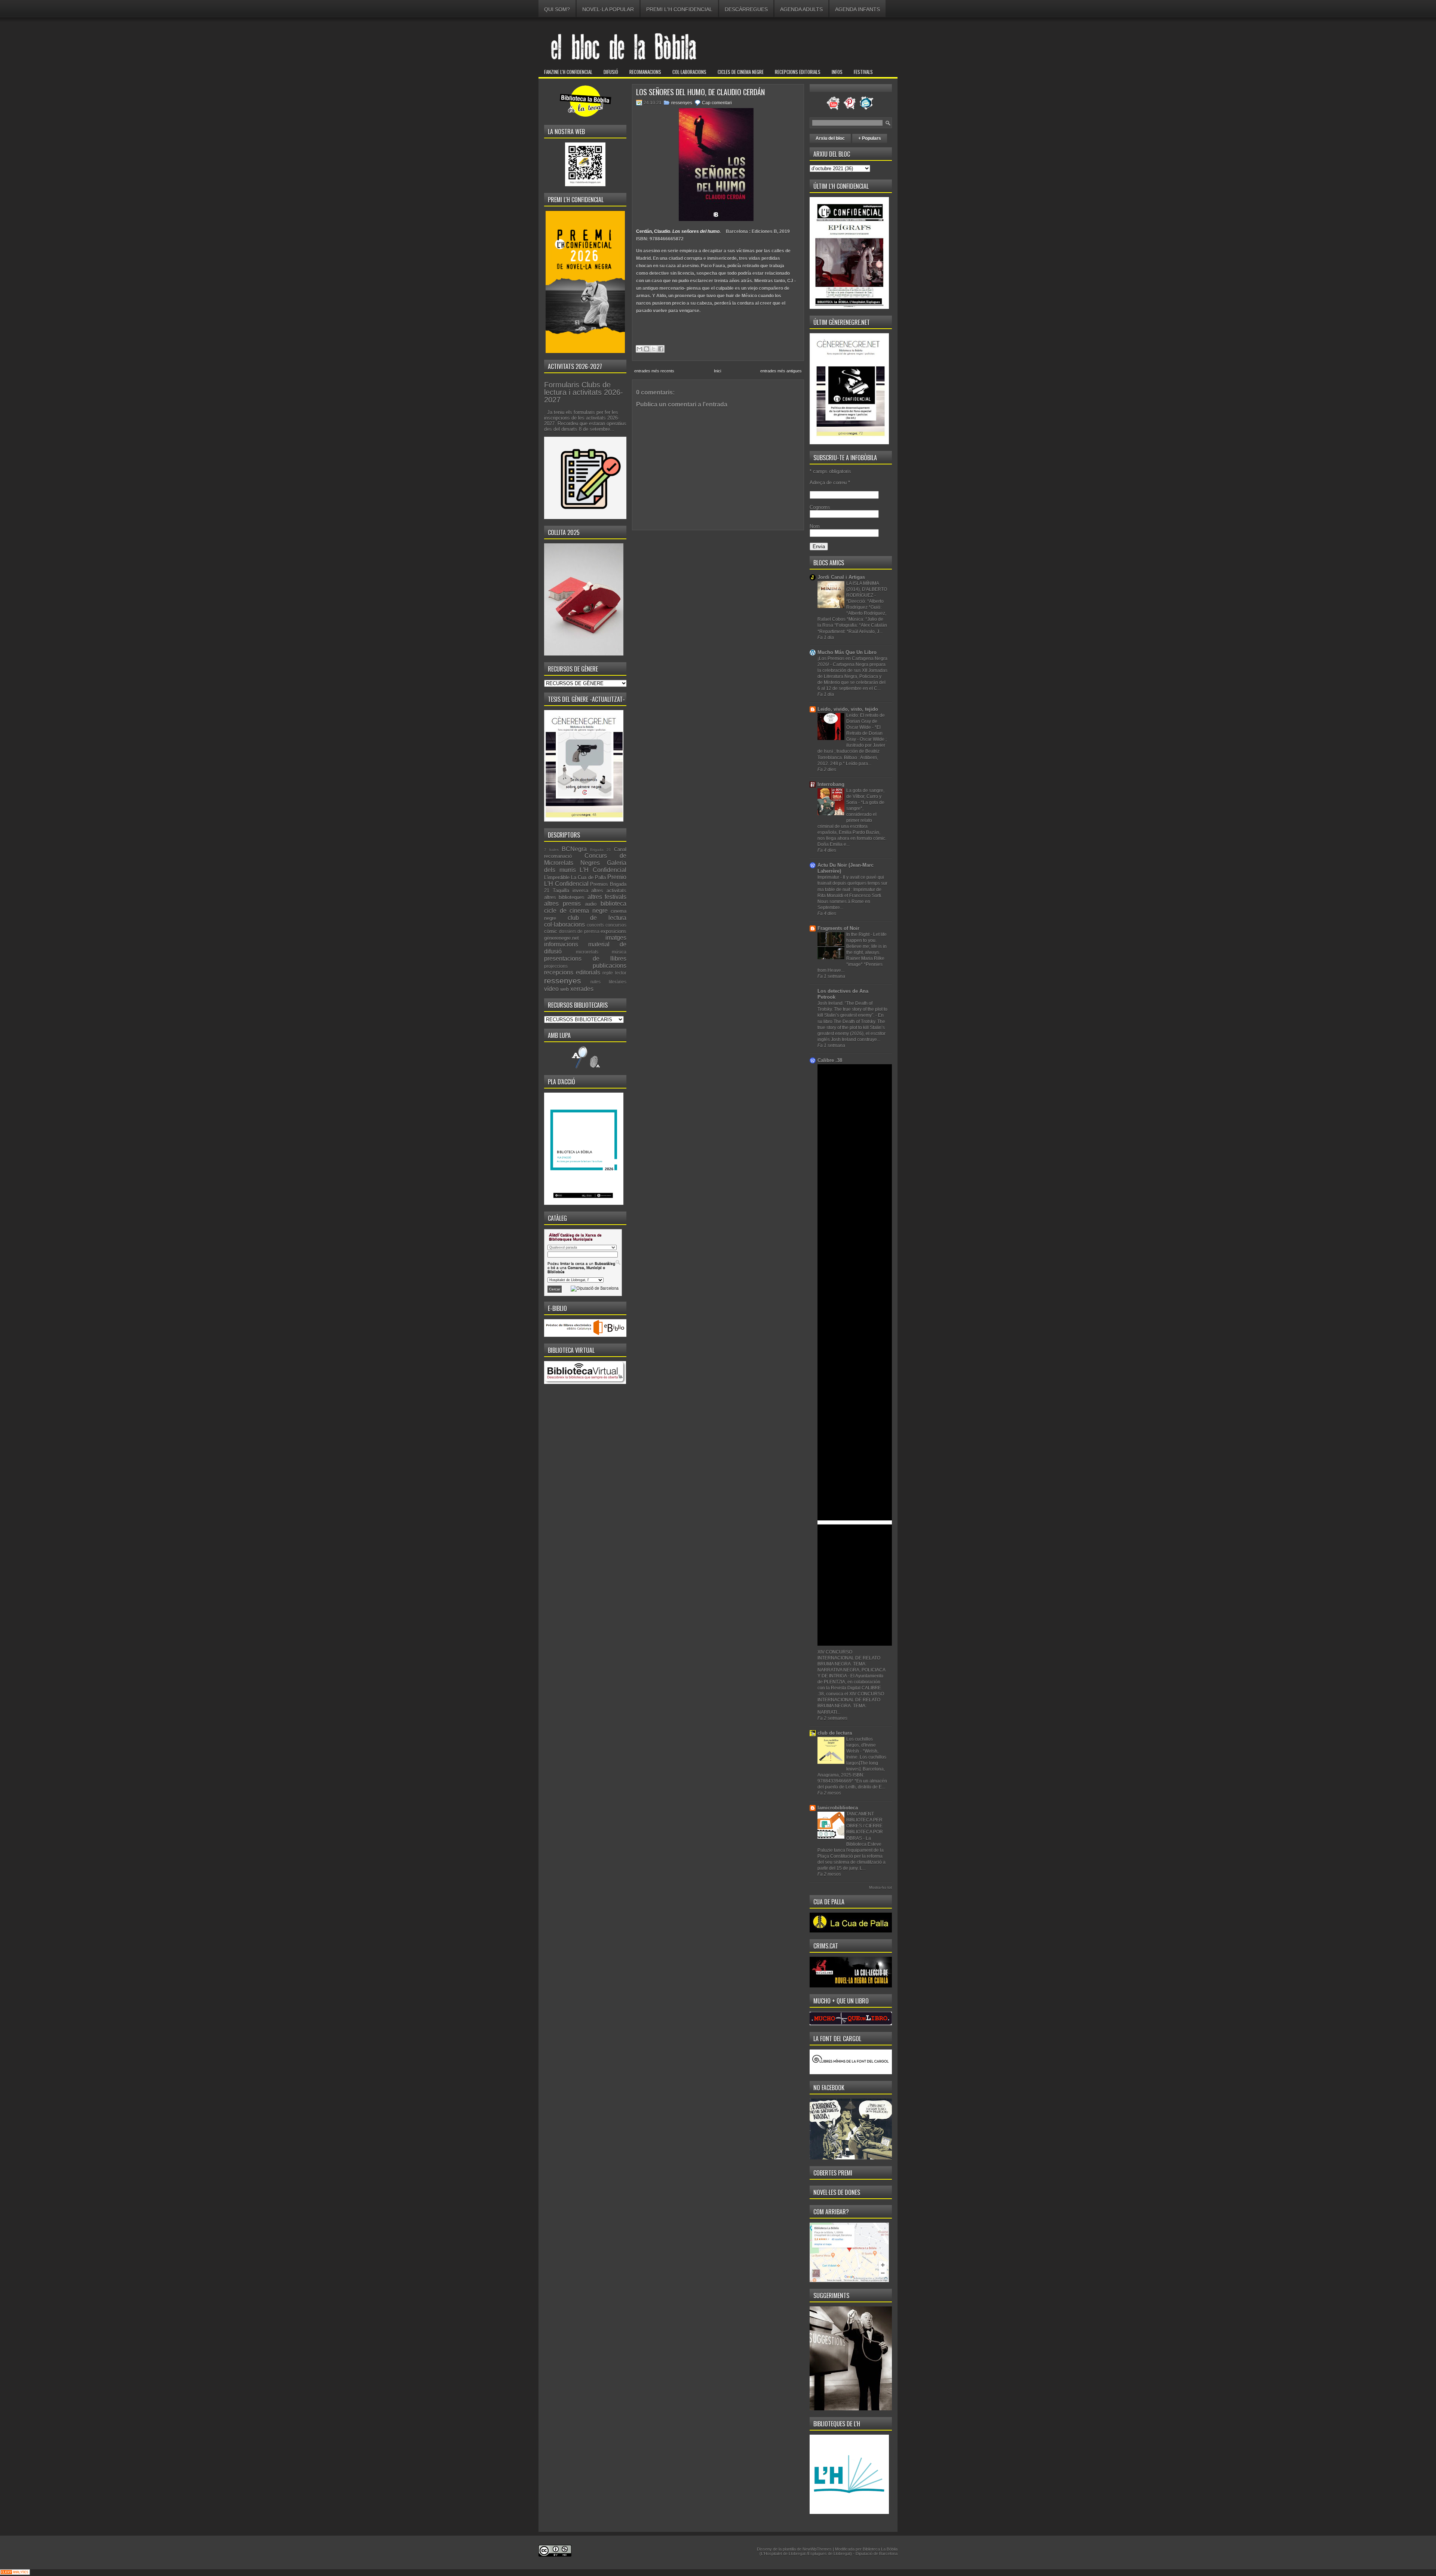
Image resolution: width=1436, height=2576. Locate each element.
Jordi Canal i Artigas (841, 577)
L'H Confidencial (603, 870)
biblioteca (613, 904)
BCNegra (574, 849)
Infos (837, 72)
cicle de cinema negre (576, 911)
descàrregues (746, 9)
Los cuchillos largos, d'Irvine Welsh (861, 1745)
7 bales (551, 850)
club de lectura (597, 918)
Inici (717, 371)
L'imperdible (557, 877)
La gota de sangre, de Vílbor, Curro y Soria (865, 796)
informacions (561, 944)
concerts (595, 925)
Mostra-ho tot (880, 1887)
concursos (616, 925)
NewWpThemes (817, 2549)
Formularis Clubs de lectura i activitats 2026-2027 (584, 392)
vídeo (551, 989)
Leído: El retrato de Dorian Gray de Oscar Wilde (866, 721)
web (564, 989)
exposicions (613, 931)
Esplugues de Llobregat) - (832, 2554)
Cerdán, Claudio (653, 231)
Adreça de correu (830, 483)
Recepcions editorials (798, 72)
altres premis (562, 904)
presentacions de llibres (585, 959)
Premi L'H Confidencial (679, 9)
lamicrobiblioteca (838, 1808)
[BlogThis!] (647, 349)
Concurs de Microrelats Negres (585, 859)
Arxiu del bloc (830, 138)
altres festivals (607, 897)
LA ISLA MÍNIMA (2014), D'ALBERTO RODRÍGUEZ (867, 589)
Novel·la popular (608, 9)
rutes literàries (608, 982)
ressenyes (563, 981)
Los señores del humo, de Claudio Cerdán (700, 92)
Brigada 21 (601, 850)
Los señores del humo (696, 231)
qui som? (557, 9)
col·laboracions (564, 925)
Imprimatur (829, 877)
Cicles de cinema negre (741, 72)
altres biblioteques (564, 897)
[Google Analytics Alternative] (15, 2573)
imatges (616, 938)
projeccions (556, 966)
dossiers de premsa (579, 931)
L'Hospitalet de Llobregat (784, 2554)
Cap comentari (717, 103)
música (619, 952)
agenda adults (801, 9)
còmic (551, 931)
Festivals (863, 72)
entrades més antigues (781, 371)
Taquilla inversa (570, 891)
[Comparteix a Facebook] (661, 349)
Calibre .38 (830, 1060)
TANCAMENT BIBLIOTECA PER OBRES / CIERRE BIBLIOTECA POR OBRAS (865, 1826)
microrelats (587, 952)
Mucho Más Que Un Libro (847, 652)
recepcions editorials (572, 972)
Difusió (611, 72)
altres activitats (609, 891)
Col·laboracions (689, 72)
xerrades (582, 989)
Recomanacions (645, 72)
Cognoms (820, 507)
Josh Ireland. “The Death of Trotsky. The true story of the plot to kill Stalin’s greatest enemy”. (852, 1009)
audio (591, 904)
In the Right (858, 934)
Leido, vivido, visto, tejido (848, 709)
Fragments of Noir (838, 928)
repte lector (614, 973)
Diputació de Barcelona (877, 2554)
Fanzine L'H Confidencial (568, 72)
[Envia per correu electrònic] (639, 349)
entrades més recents (654, 371)
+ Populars (870, 138)
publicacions (610, 966)
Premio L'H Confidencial (585, 881)
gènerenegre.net (561, 938)
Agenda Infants (857, 9)
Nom (815, 526)
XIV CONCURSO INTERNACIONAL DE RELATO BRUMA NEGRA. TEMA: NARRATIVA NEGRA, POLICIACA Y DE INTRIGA (851, 1664)
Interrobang (831, 784)
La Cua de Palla (588, 877)
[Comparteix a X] (654, 349)
